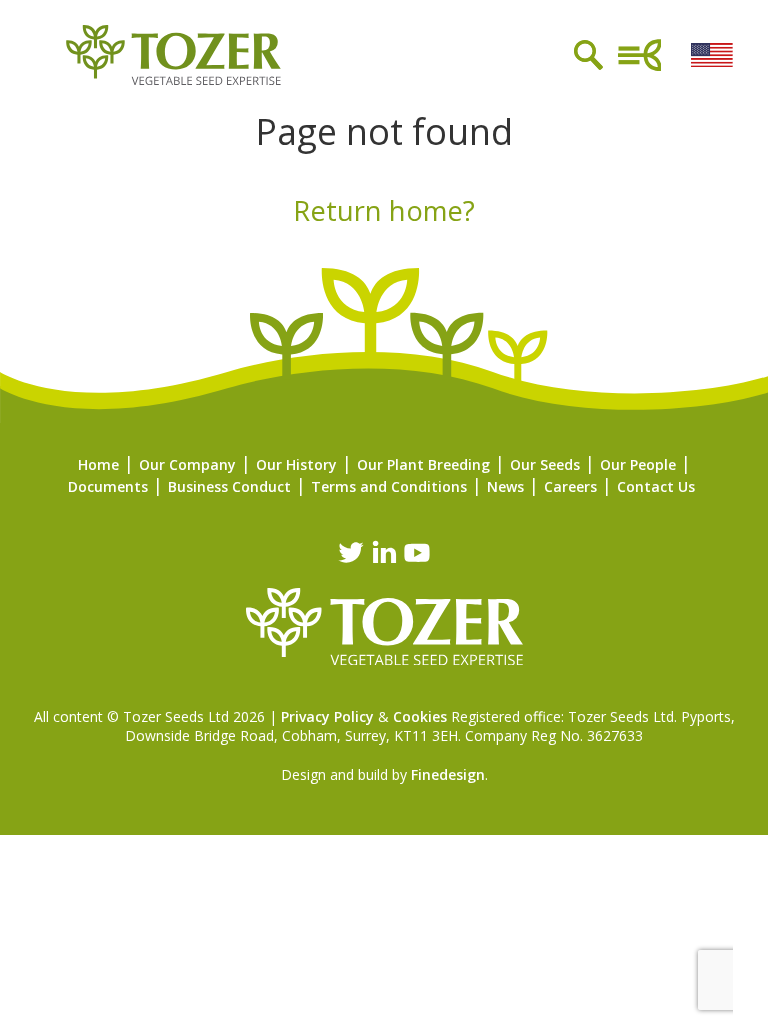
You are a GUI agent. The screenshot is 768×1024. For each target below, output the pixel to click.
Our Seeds (545, 464)
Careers (570, 486)
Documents (108, 486)
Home (98, 464)
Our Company (187, 464)
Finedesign (448, 774)
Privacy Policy (327, 716)
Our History (296, 464)
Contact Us (656, 486)
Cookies (420, 716)
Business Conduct (229, 486)
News (505, 486)
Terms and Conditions (389, 486)
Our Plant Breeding (423, 464)
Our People (638, 464)
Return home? (384, 210)
